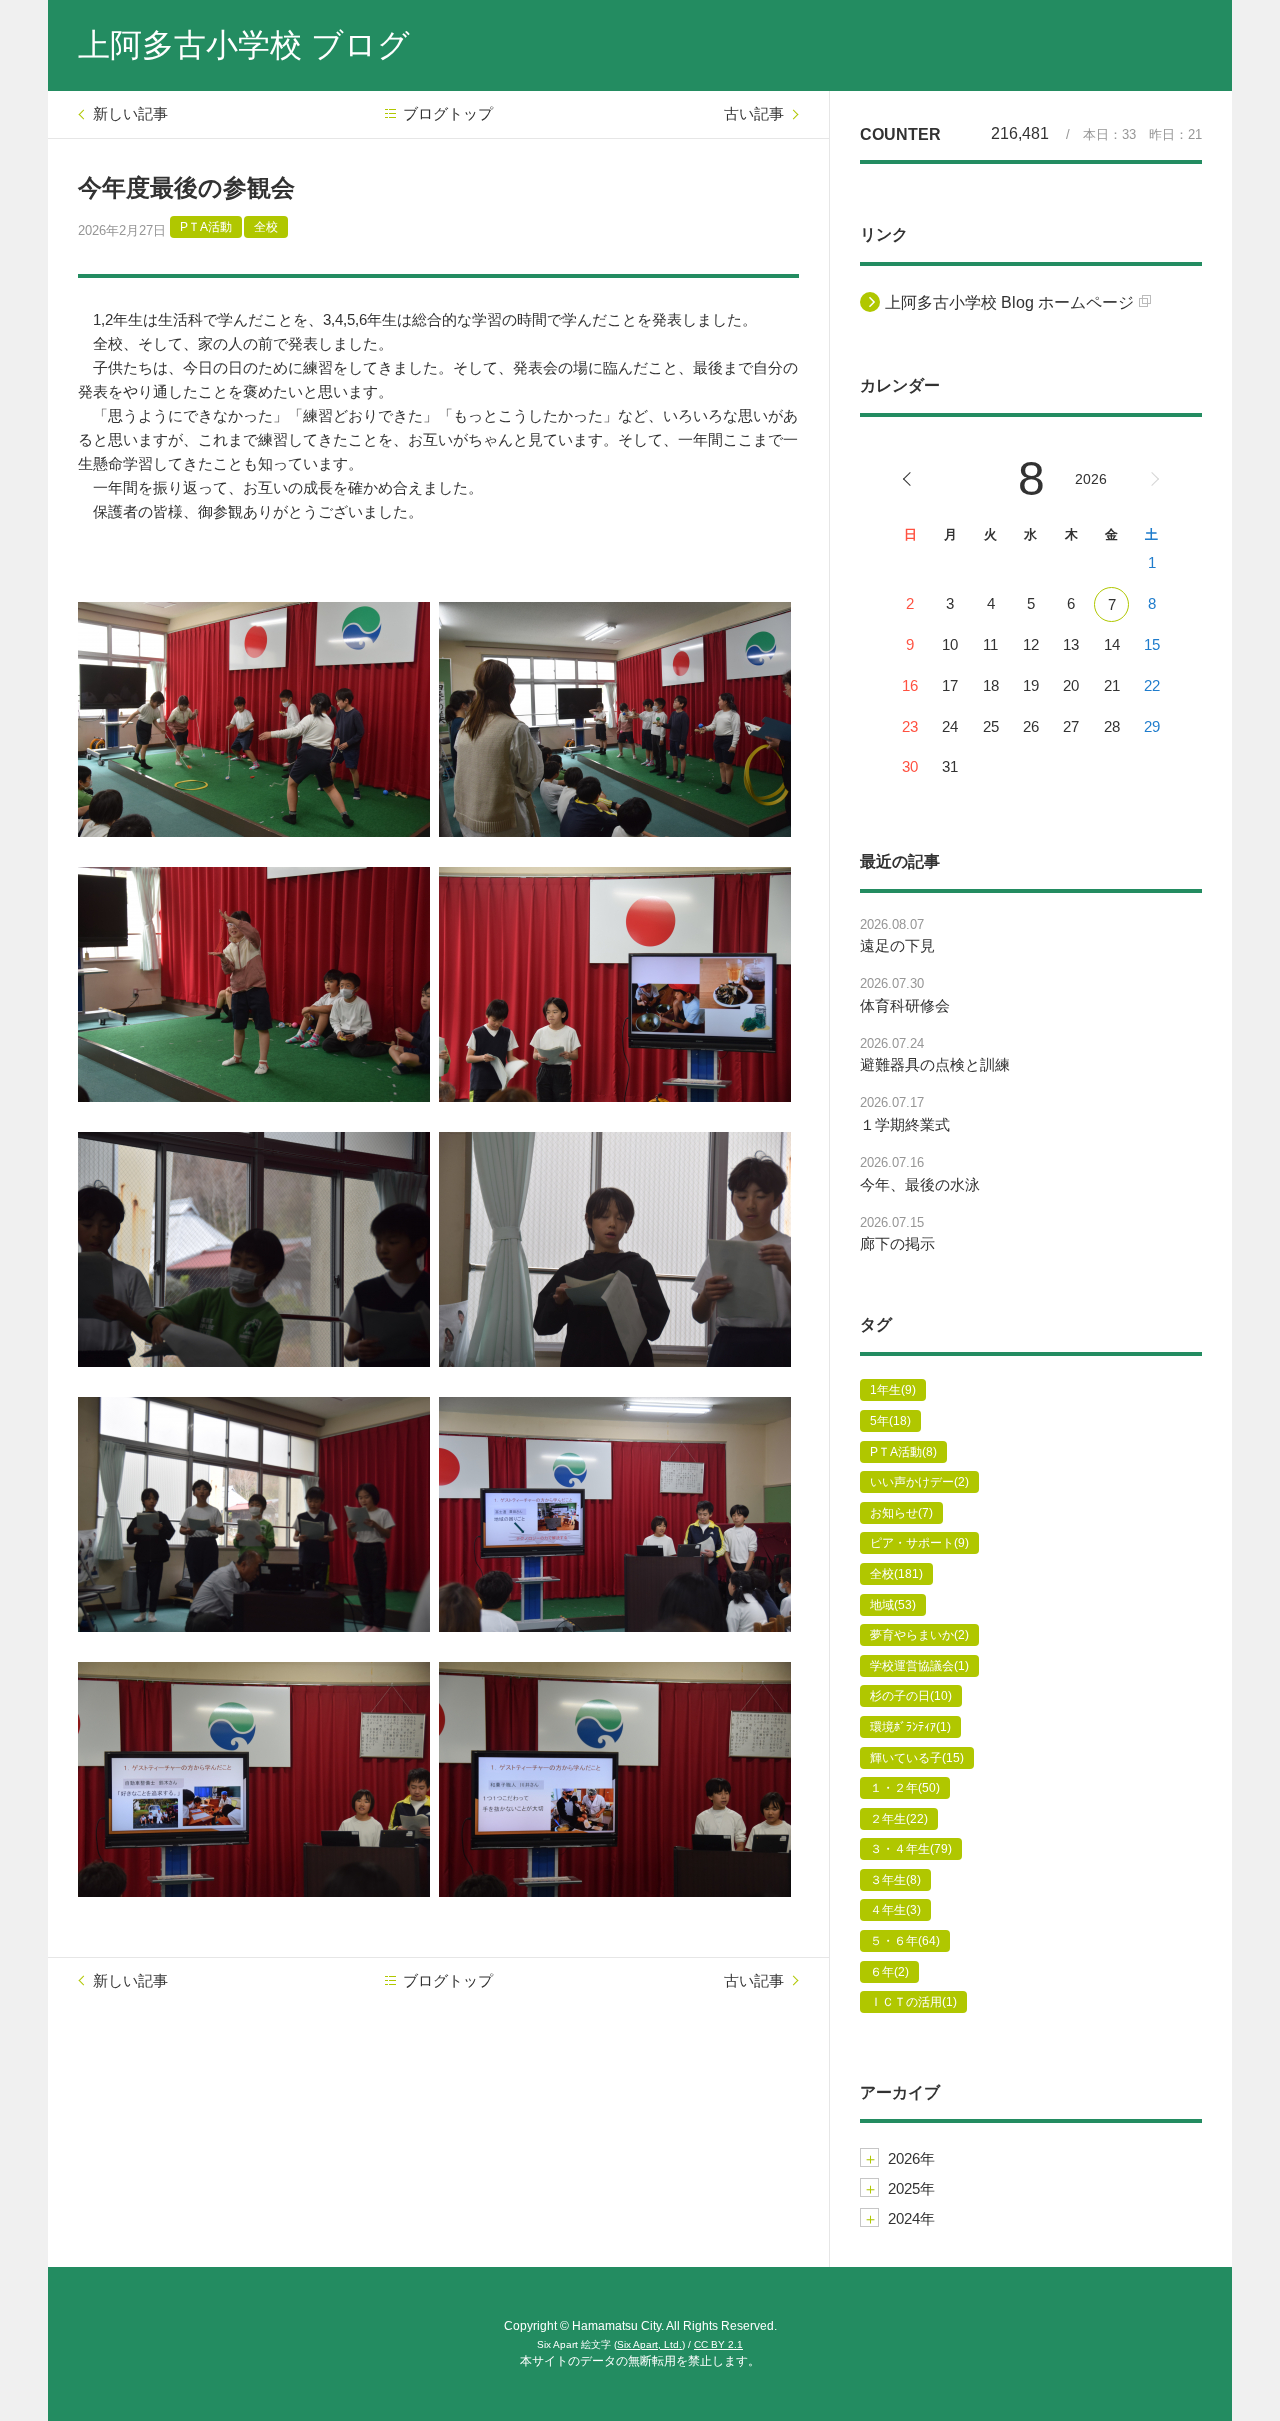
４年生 (895, 1910)
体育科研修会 (905, 1005)
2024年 (911, 2218)
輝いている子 (917, 1758)
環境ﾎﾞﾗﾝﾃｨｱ (910, 1727)
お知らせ (901, 1513)
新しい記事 (130, 113)
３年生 (895, 1880)
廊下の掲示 (897, 1243)
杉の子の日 (911, 1696)
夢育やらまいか (919, 1635)
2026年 (911, 2158)
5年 (890, 1421)
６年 (889, 1972)
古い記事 (754, 113)
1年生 (893, 1390)
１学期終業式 (905, 1124)
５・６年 (905, 1941)
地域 (893, 1605)
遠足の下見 (897, 945)
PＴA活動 (206, 227)
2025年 (911, 2188)
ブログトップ (448, 113)
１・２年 (905, 1788)
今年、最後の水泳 (920, 1184)
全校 (266, 227)
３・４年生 (911, 1849)
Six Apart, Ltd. (649, 2344)
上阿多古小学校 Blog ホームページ (1009, 302)
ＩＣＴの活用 (913, 2002)
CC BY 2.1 (718, 2344)
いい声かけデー (919, 1482)
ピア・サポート (919, 1543)
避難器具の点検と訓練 (935, 1064)
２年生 (899, 1819)
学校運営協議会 (919, 1666)
